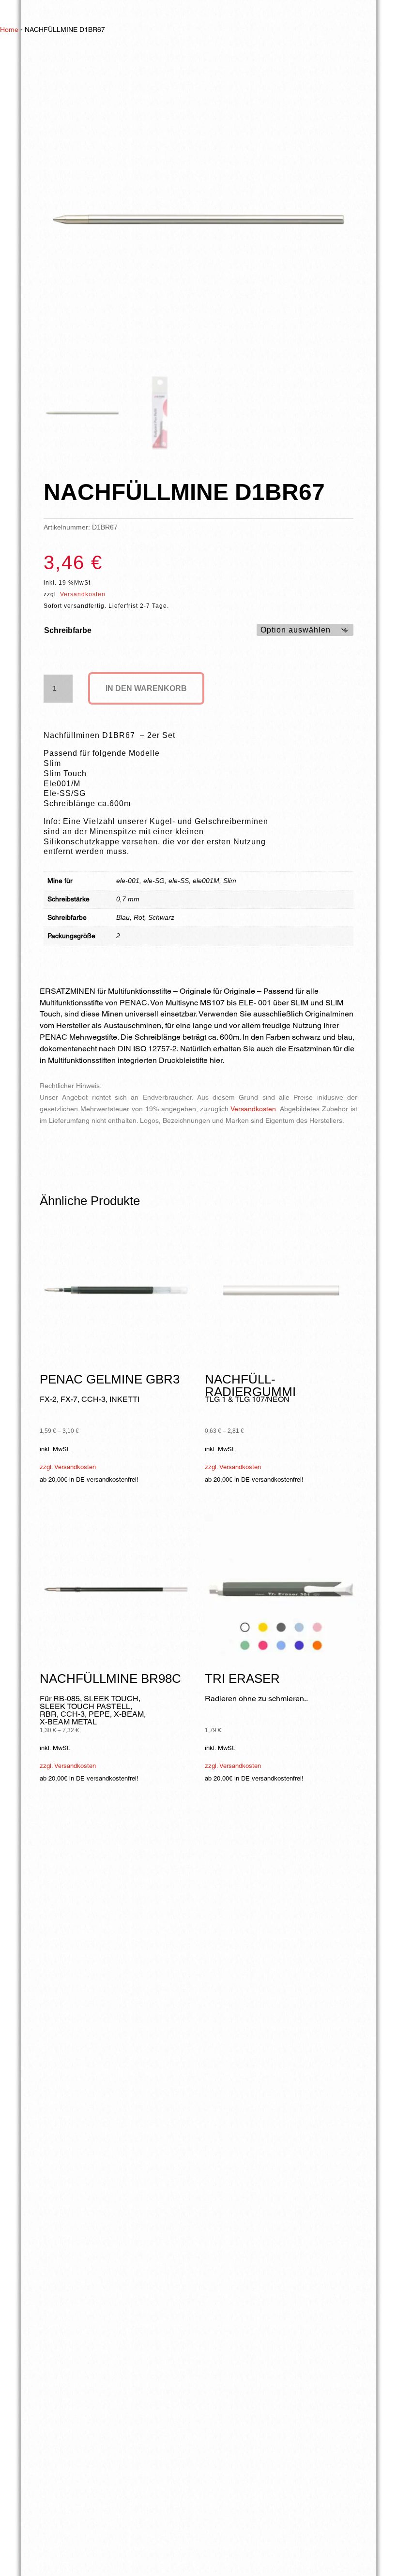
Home (9, 29)
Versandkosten (83, 594)
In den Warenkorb (146, 688)
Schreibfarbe (68, 630)
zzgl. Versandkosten (68, 1467)
